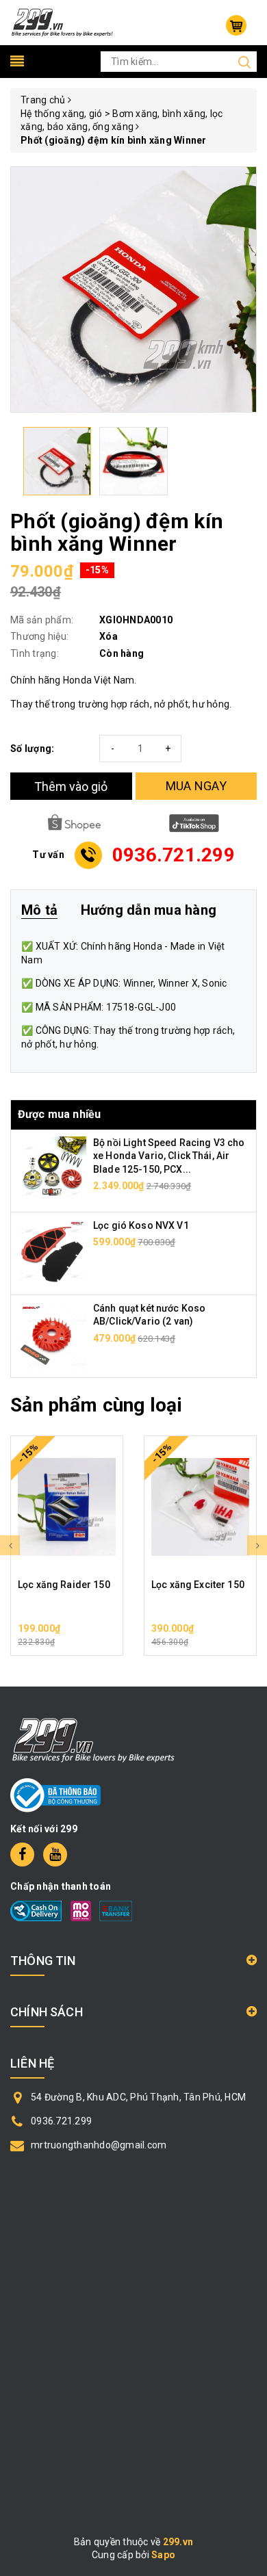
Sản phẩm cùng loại (96, 1405)
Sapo (163, 2555)
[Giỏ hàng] (236, 25)
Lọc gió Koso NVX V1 (141, 1225)
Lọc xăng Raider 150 (64, 1585)
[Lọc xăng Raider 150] (67, 1507)
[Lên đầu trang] (246, 1793)
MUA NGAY (196, 786)
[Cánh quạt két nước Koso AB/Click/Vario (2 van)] (52, 1335)
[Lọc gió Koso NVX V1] (52, 1252)
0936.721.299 (61, 2121)
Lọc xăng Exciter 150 (198, 1585)
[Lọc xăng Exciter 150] (200, 1507)
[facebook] (22, 1855)
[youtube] (55, 1855)
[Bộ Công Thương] (55, 1794)
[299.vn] (62, 22)
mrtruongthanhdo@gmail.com (99, 2145)
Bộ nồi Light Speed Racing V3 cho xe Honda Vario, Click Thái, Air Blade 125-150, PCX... (169, 1156)
